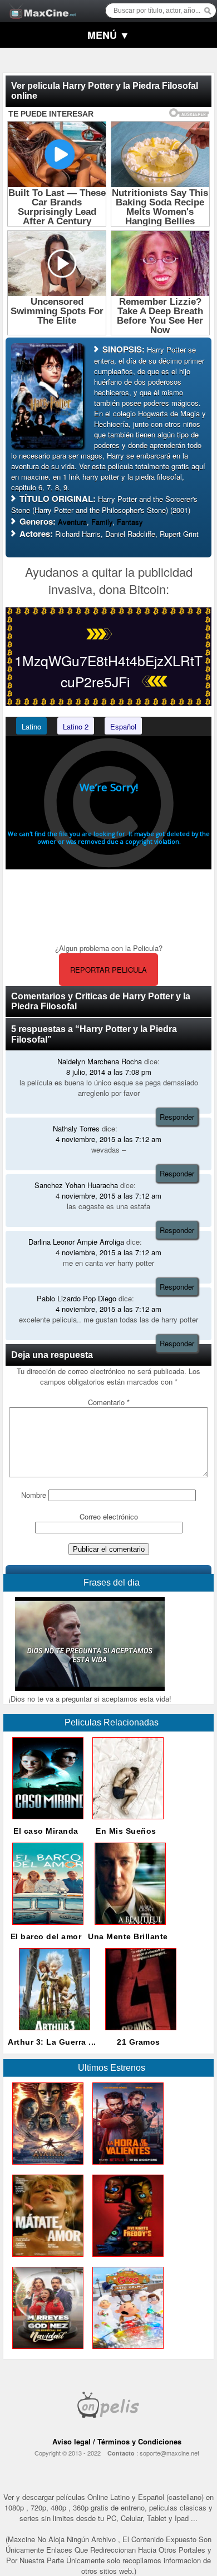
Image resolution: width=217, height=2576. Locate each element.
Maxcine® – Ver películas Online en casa (40, 4)
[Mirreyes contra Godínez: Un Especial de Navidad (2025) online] (46, 2351)
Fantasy (130, 522)
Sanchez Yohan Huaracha (76, 1185)
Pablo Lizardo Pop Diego (77, 1298)
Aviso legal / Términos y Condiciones (117, 2441)
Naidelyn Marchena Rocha (100, 1061)
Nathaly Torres (76, 1128)
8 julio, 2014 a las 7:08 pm (109, 1072)
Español (123, 726)
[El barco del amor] (46, 1927)
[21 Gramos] (139, 2033)
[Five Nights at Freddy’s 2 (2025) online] (126, 2259)
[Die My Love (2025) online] (46, 2259)
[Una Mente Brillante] (128, 1927)
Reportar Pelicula (108, 970)
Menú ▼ (108, 35)
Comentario (109, 1402)
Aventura (72, 522)
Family (102, 522)
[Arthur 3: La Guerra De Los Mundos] (52, 2033)
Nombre (34, 1495)
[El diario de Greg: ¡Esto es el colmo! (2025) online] (126, 2351)
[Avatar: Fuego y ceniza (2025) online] (46, 2167)
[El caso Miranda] (46, 1822)
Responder (177, 1117)
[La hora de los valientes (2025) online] (126, 2167)
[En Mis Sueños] (126, 1822)
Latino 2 (76, 726)
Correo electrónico (109, 1516)
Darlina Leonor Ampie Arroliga (76, 1242)
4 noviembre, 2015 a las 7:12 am (108, 1139)
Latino (31, 726)
